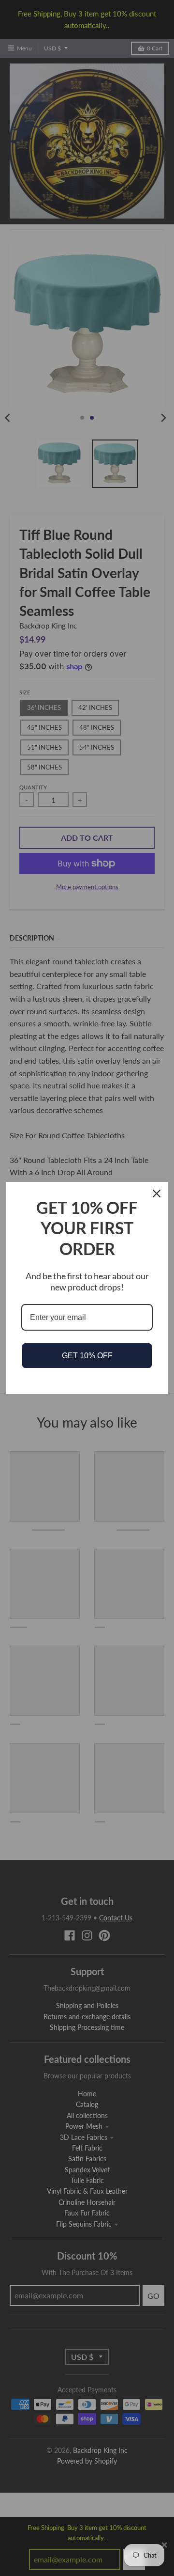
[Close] (157, 1194)
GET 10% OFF (87, 1356)
